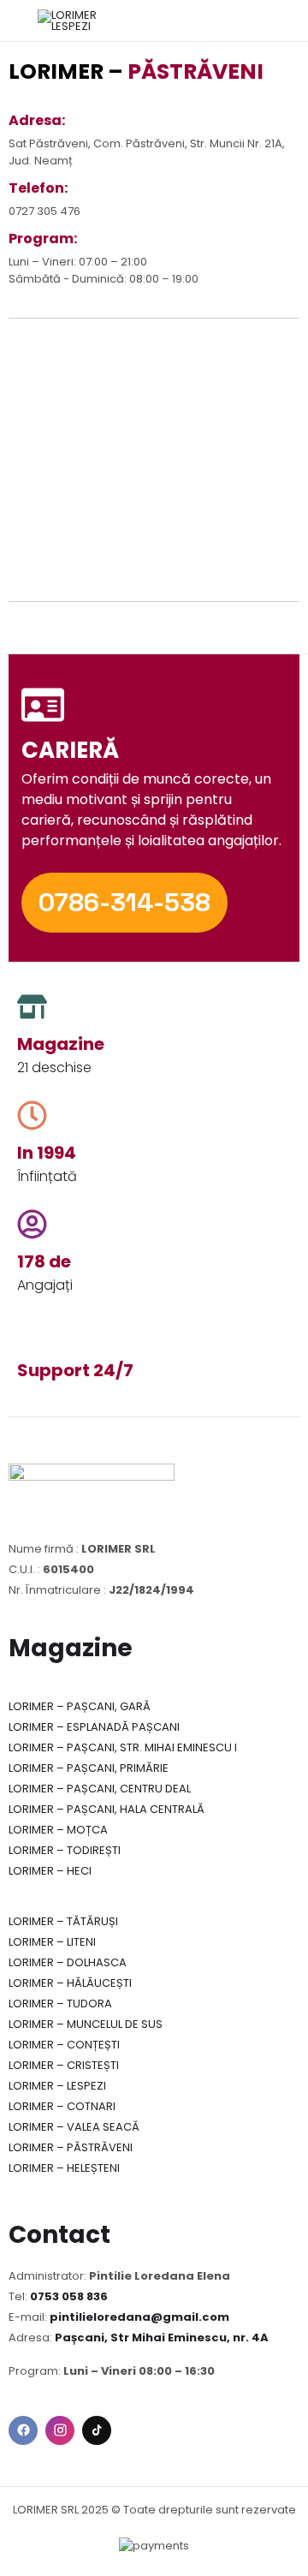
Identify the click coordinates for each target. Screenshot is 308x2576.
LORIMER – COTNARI (62, 2106)
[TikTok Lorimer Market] (97, 2430)
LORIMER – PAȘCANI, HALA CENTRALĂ (107, 1809)
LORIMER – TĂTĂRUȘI (63, 1921)
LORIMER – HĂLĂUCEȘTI (70, 1983)
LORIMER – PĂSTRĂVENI (71, 2147)
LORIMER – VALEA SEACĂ (74, 2127)
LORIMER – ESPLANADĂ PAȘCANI (94, 1727)
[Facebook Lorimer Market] (23, 2430)
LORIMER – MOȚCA (58, 1830)
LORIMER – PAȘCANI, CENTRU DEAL (100, 1789)
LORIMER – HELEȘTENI (64, 2168)
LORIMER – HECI (50, 1871)
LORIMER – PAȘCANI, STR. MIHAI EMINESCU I (123, 1747)
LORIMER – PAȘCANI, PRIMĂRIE (89, 1768)
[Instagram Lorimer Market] (60, 2430)
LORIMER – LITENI (52, 1942)
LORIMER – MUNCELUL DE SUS (86, 2024)
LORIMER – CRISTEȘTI (64, 2065)
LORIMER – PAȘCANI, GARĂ (80, 1706)
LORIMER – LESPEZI (57, 2086)
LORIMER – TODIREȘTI (65, 1850)
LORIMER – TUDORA (60, 2004)
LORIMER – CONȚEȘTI (64, 2045)
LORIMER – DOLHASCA (68, 1962)
